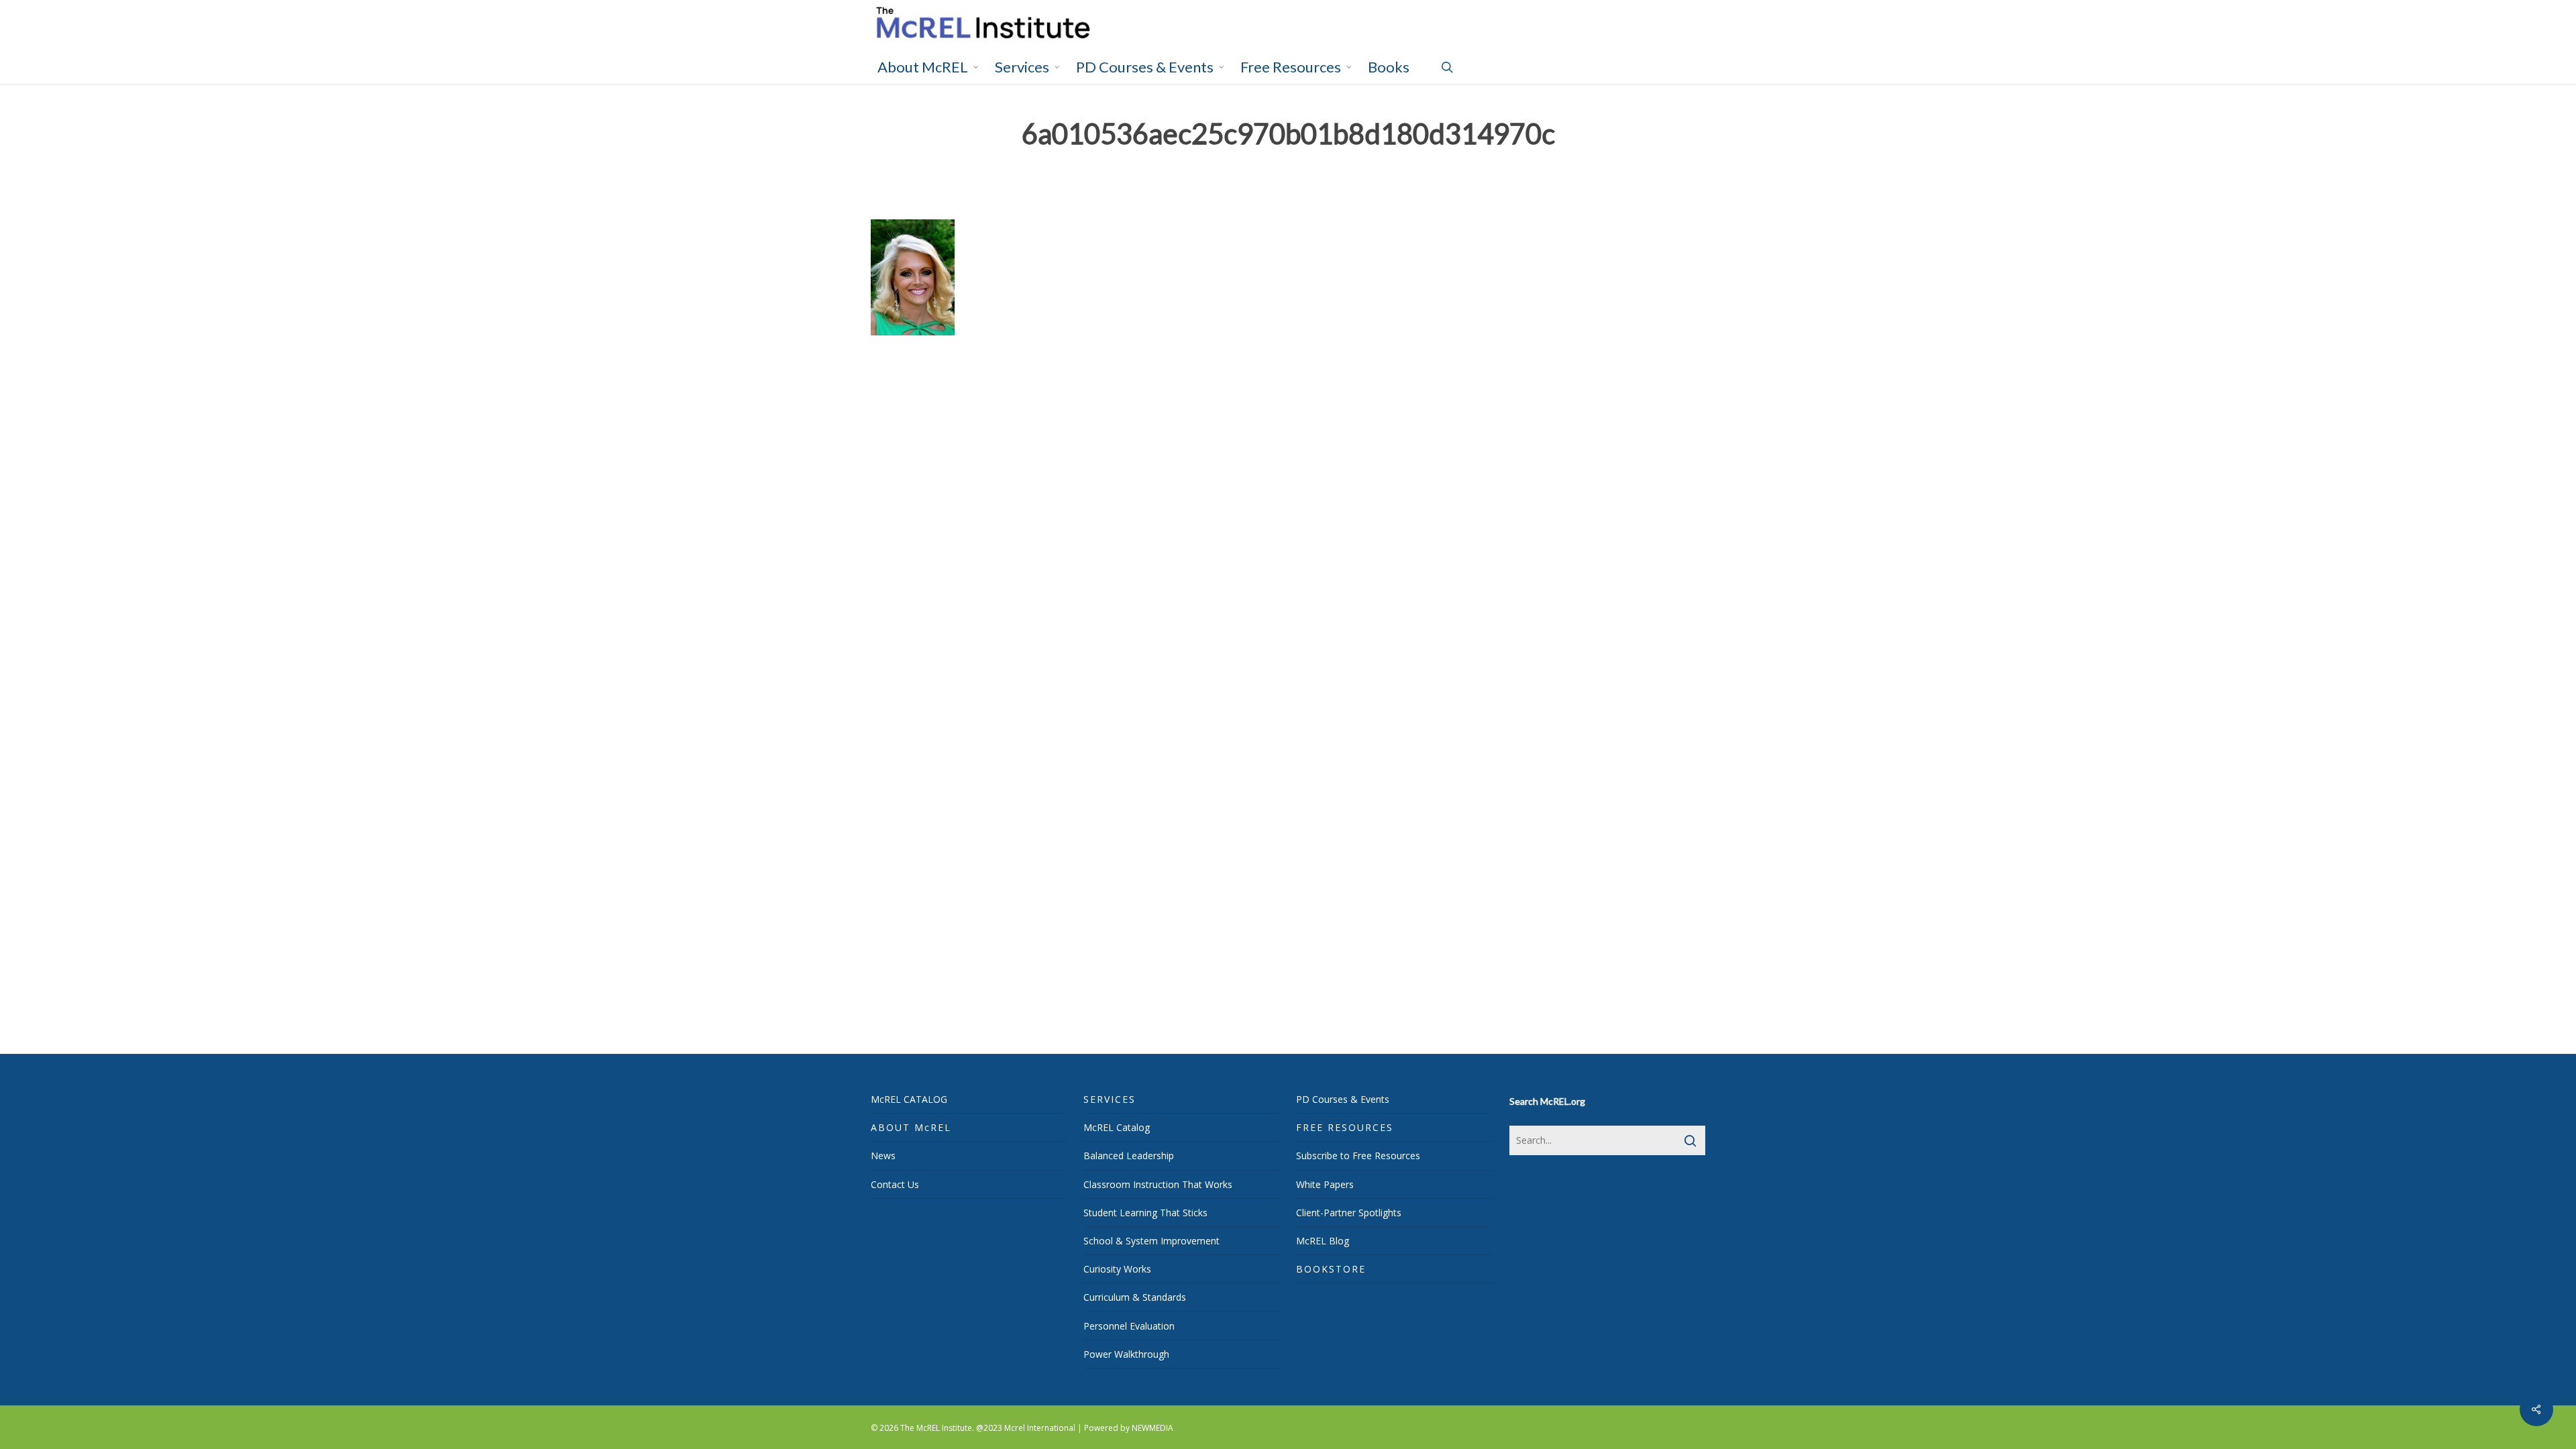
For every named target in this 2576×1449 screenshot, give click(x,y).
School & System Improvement (1151, 1241)
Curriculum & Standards (1135, 1297)
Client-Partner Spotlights (1349, 1213)
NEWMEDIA (1152, 1428)
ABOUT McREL (911, 1127)
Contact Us (895, 1184)
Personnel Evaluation (1129, 1326)
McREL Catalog (1117, 1127)
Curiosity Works (1117, 1269)
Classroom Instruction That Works (1158, 1184)
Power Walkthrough (1126, 1354)
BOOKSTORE (1331, 1269)
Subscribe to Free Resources (1358, 1156)
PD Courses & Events (1343, 1099)
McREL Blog (1323, 1241)
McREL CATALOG (909, 1099)
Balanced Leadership (1129, 1156)
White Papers (1325, 1184)
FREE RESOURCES (1345, 1127)
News (883, 1156)
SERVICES (1110, 1099)
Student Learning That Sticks (1145, 1213)
